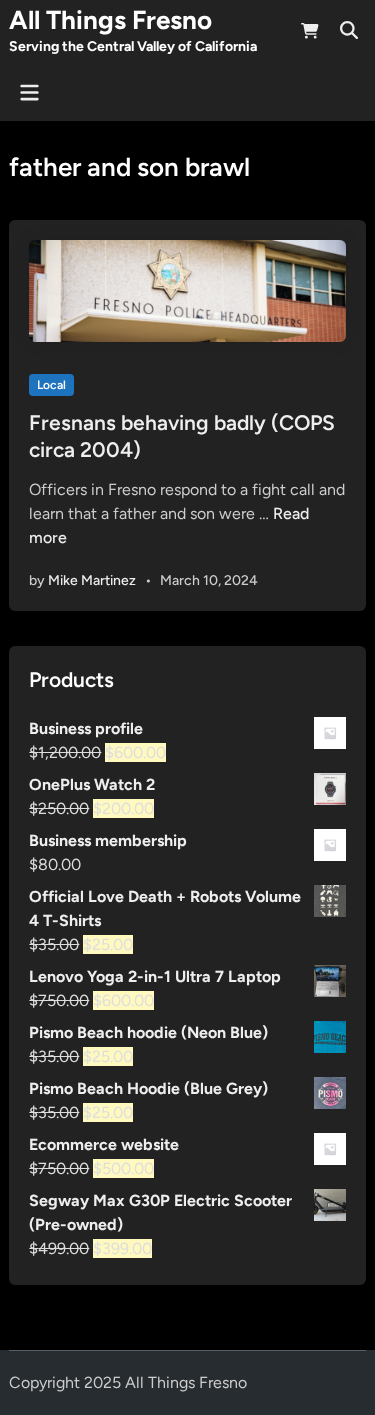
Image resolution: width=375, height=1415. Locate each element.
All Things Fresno (110, 20)
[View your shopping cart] (310, 34)
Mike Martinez (92, 580)
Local (51, 385)
